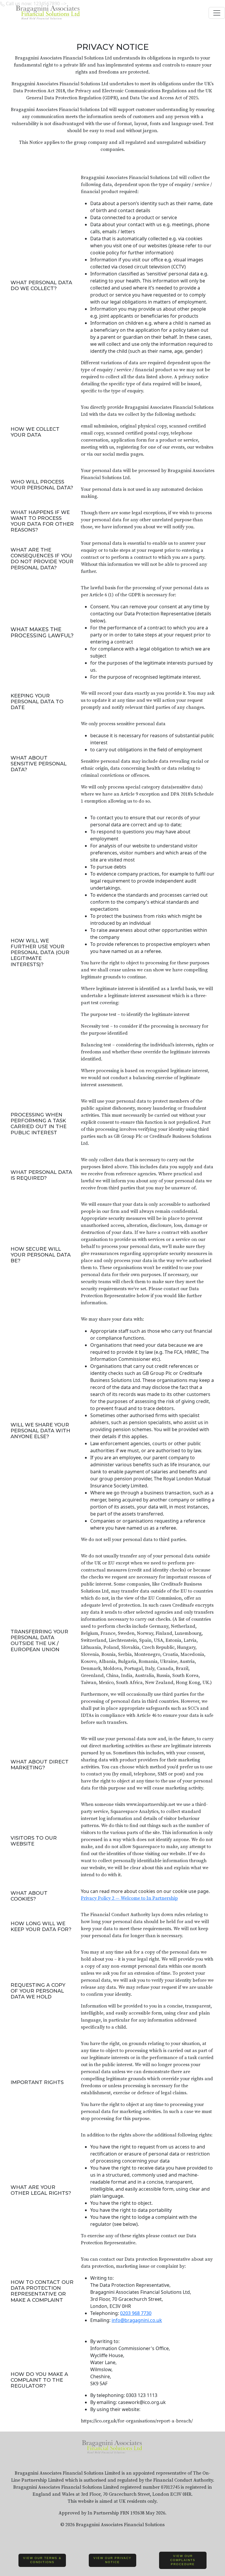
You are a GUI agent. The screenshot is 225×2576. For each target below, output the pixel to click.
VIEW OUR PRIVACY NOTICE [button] (112, 2560)
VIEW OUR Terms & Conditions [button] (42, 2560)
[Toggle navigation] (217, 13)
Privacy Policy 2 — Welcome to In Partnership (129, 1898)
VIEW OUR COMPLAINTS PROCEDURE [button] (183, 2560)
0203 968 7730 (136, 2313)
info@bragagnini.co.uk (137, 2320)
